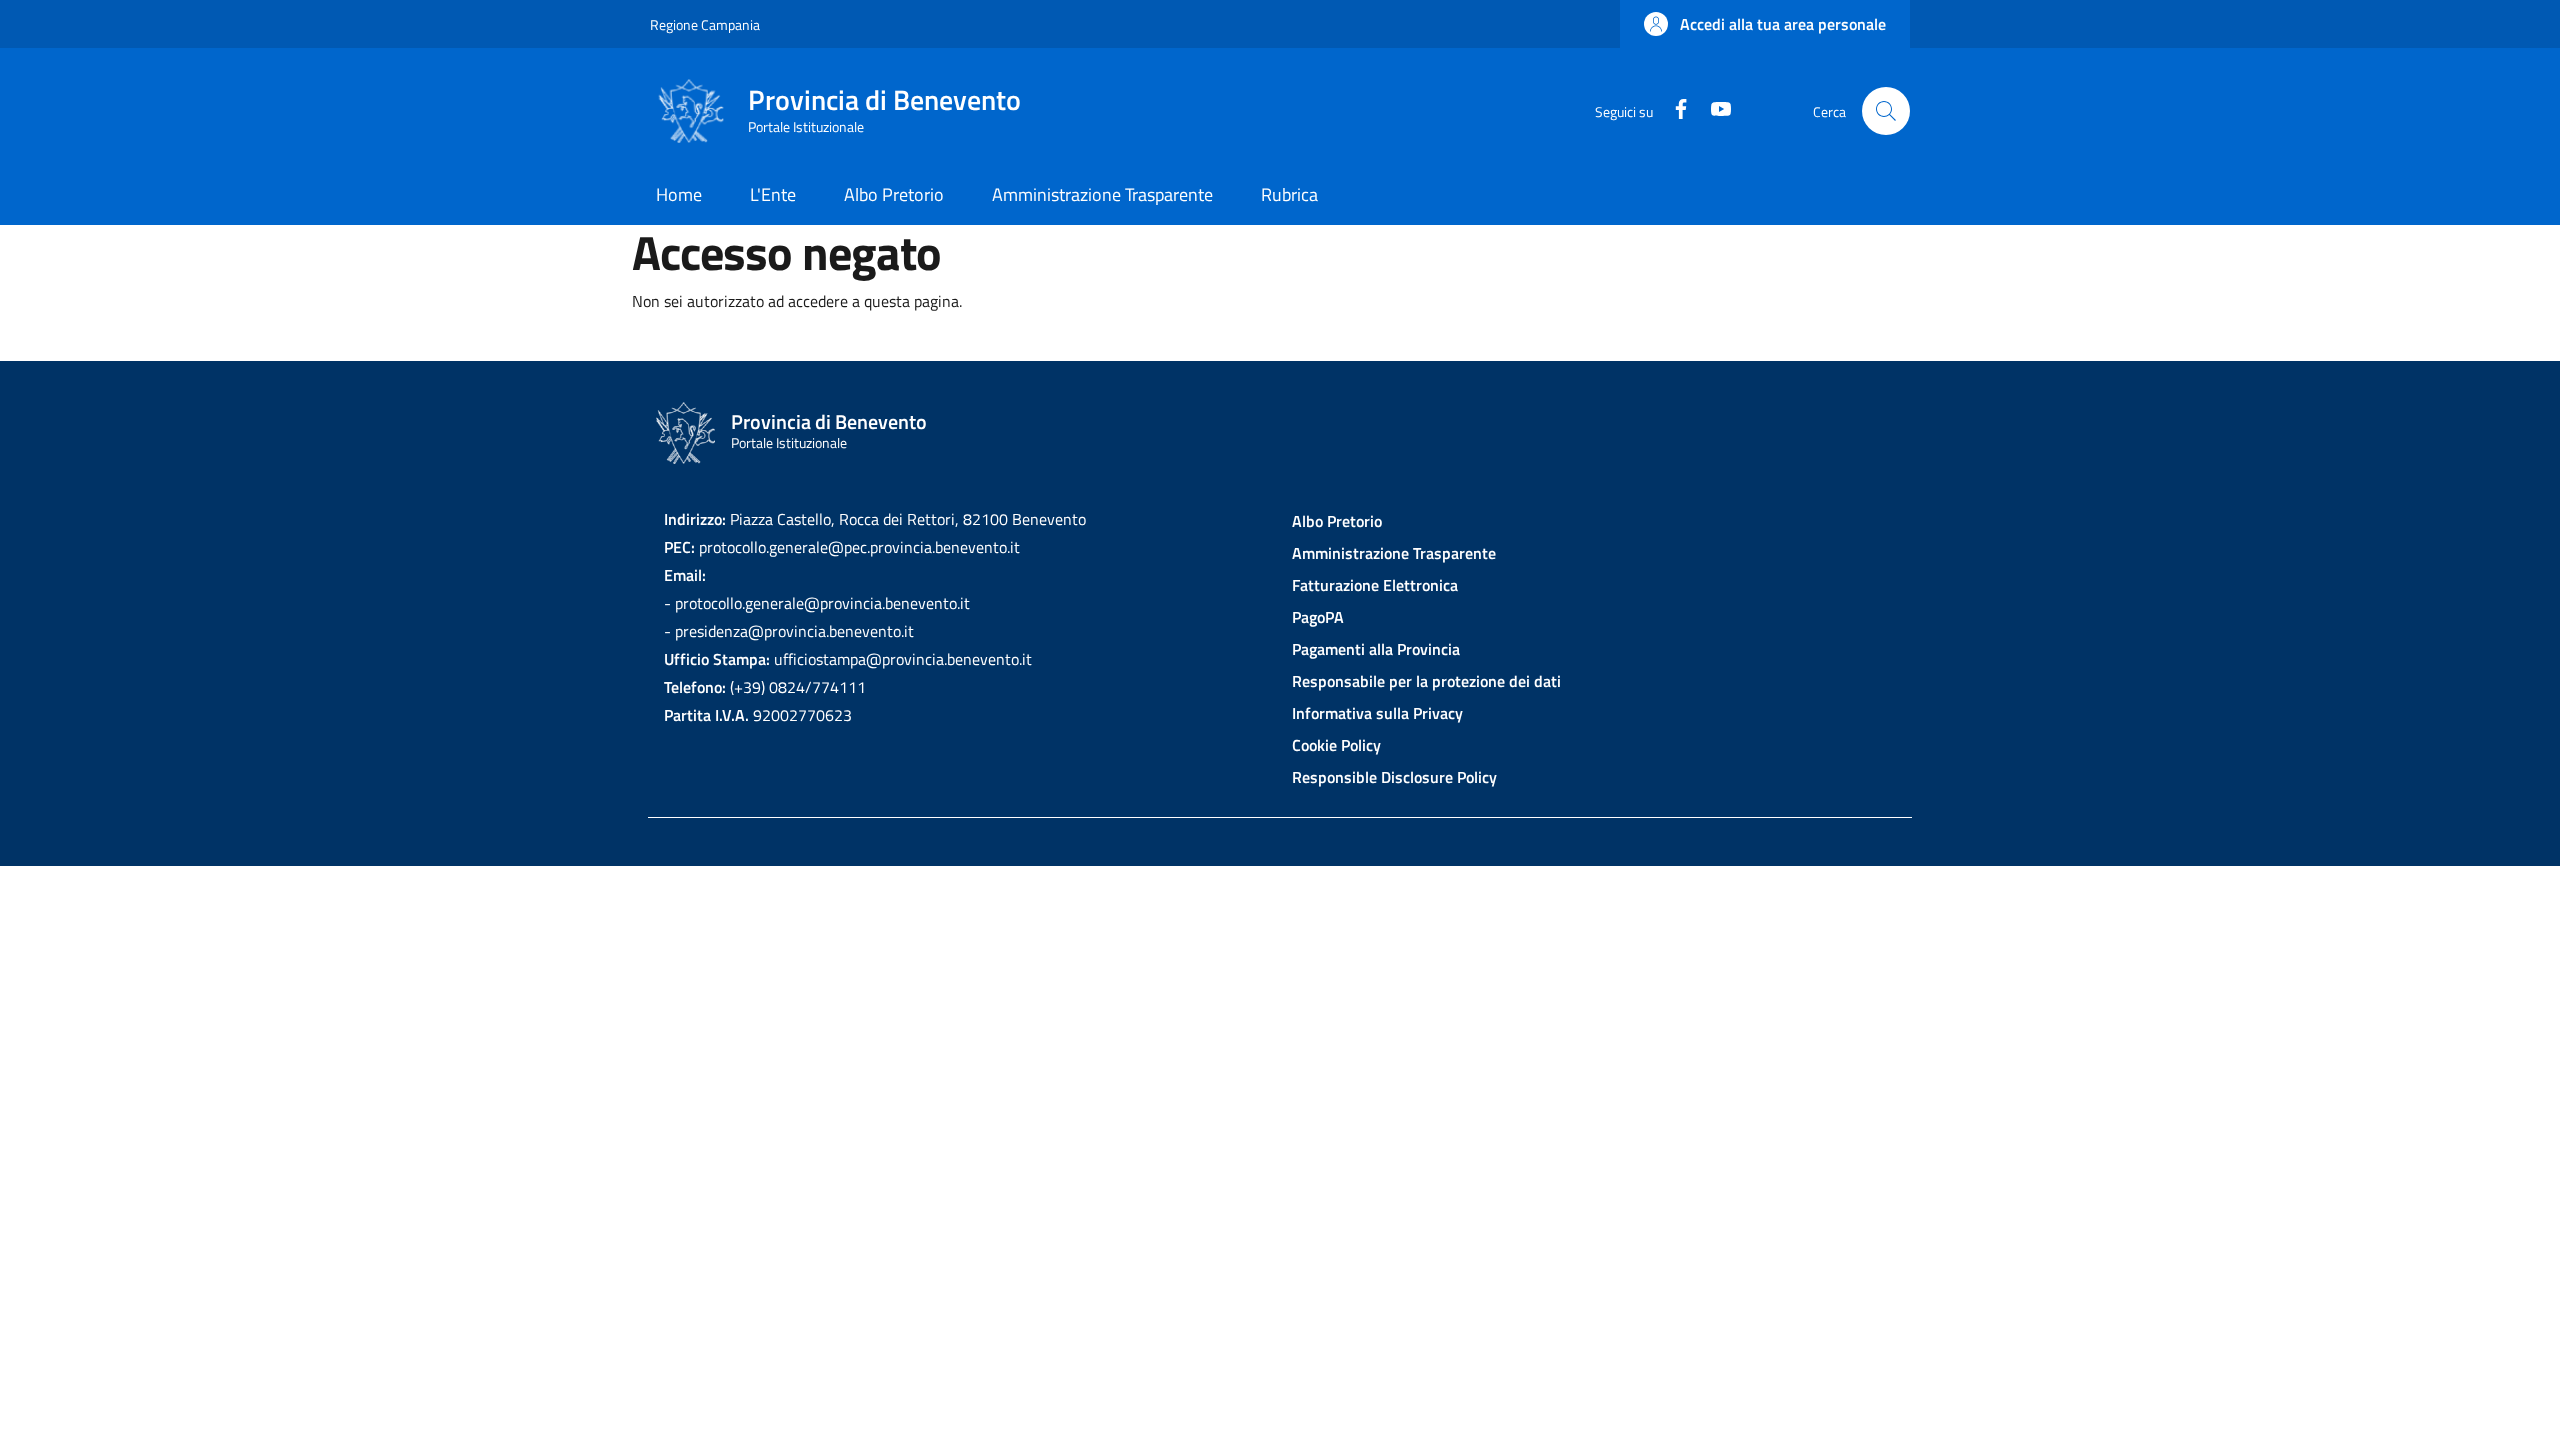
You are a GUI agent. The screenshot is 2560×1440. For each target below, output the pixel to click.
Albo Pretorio (1337, 521)
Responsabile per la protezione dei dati (1426, 681)
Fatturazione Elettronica (1375, 585)
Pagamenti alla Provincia (1376, 649)
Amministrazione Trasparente (1394, 553)
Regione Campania (705, 24)
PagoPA (1318, 617)
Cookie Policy (1336, 745)
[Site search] (1886, 111)
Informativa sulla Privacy (1377, 713)
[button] (1765, 24)
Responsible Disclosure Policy (1394, 777)
